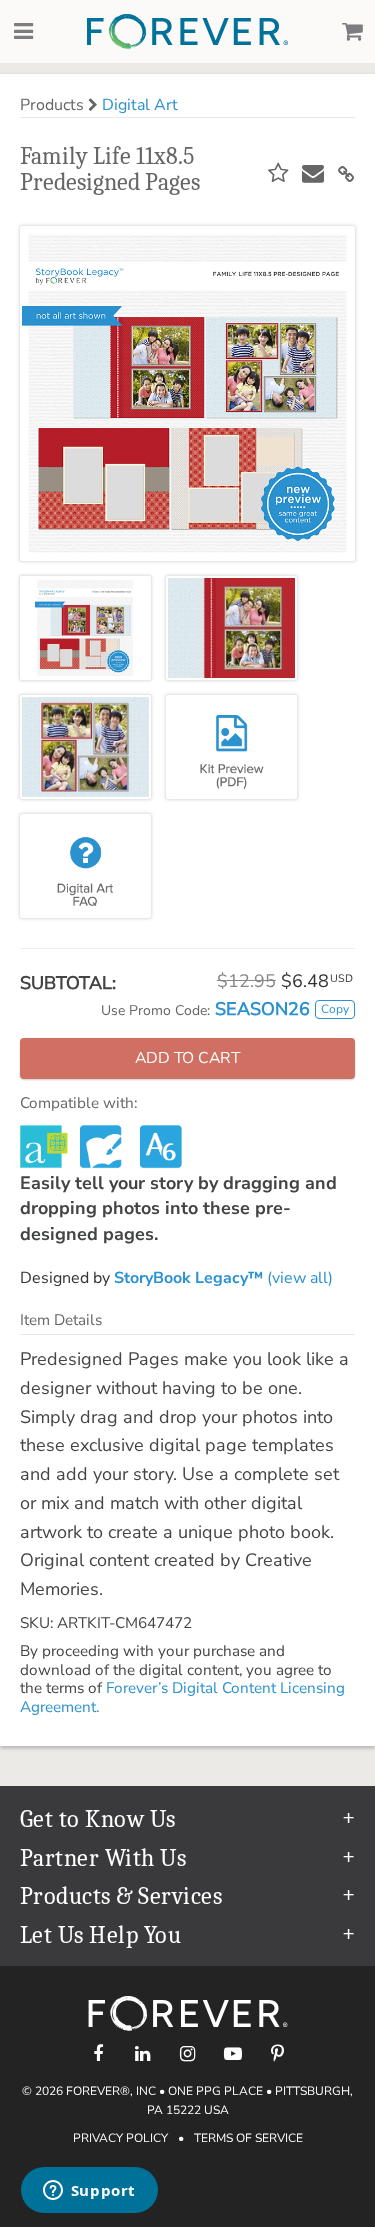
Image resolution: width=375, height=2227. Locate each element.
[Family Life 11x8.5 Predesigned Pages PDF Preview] (231, 747)
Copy (335, 1009)
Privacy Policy (120, 2138)
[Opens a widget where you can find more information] (89, 2192)
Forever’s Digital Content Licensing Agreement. (182, 1697)
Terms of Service (248, 2138)
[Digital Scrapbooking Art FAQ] (85, 866)
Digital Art (140, 105)
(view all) (223, 1278)
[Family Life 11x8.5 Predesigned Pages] (85, 628)
